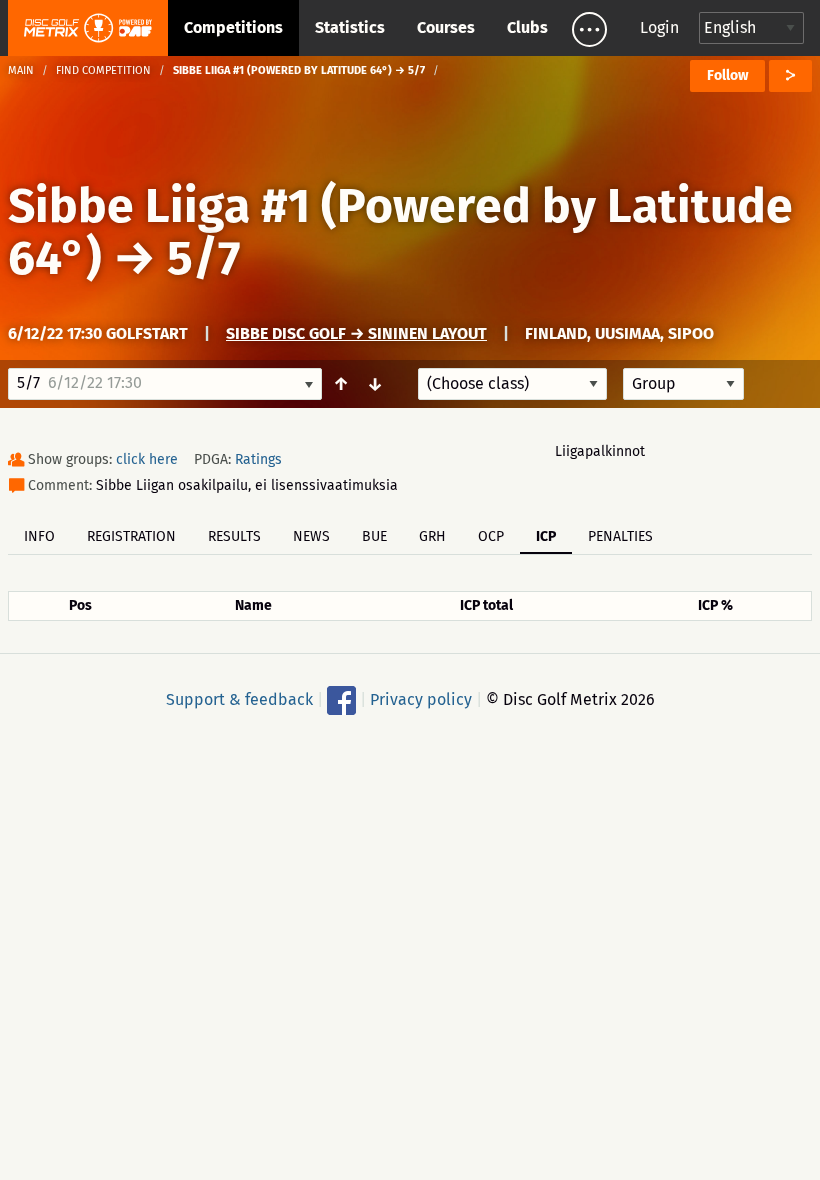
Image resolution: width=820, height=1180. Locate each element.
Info (39, 536)
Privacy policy (421, 699)
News (311, 536)
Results (234, 536)
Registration (131, 536)
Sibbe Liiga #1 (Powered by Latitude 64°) (400, 232)
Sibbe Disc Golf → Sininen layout (356, 333)
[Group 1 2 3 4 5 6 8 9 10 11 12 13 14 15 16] (683, 384)
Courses (446, 27)
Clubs (527, 27)
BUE (374, 536)
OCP (491, 536)
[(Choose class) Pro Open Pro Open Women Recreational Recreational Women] (512, 384)
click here (147, 459)
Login (659, 27)
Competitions (233, 27)
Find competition (103, 70)
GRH (432, 536)
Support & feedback (239, 699)
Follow (727, 75)
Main (21, 70)
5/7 (203, 258)
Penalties (620, 536)
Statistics (350, 27)
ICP (546, 536)
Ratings (258, 459)
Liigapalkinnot (600, 451)
